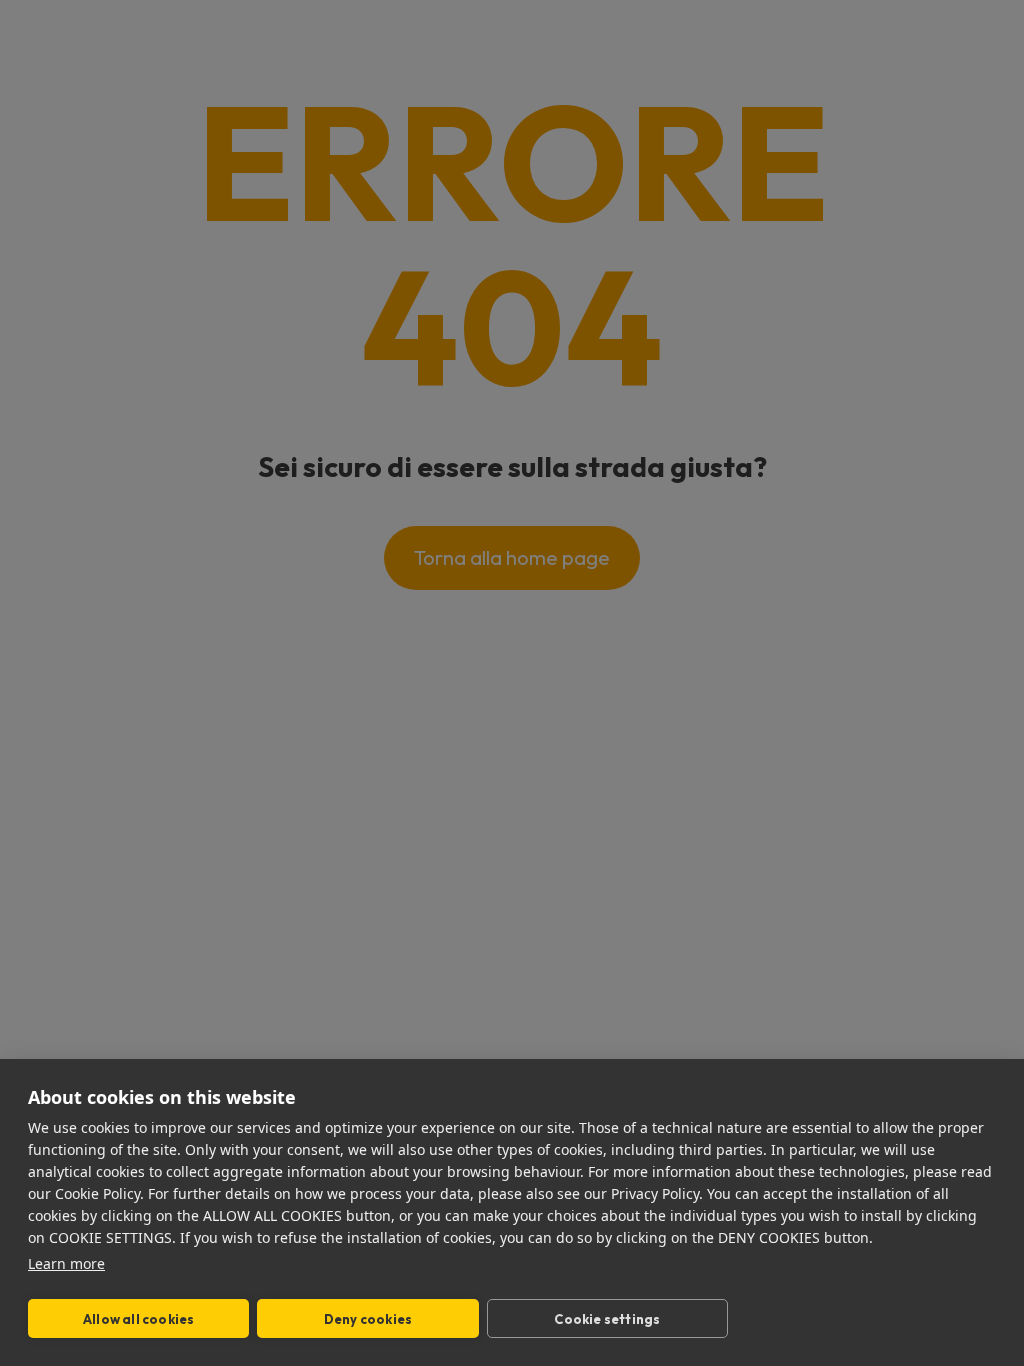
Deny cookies (368, 1319)
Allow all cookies (138, 1319)
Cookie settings (607, 1319)
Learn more (66, 1263)
